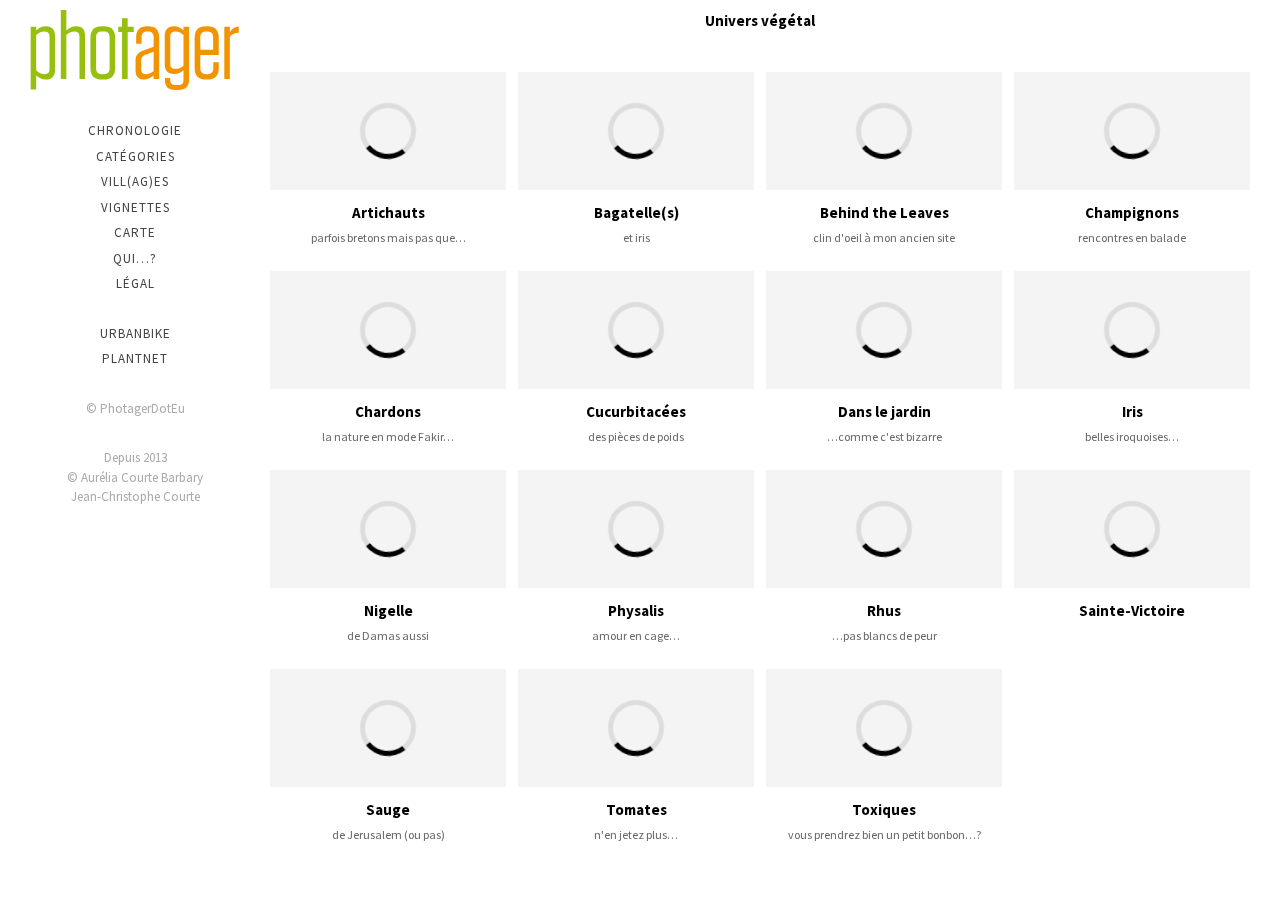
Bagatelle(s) (636, 212)
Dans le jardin (884, 411)
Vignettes (135, 207)
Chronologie (135, 130)
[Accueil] (135, 50)
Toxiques (884, 809)
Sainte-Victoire (1132, 610)
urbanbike (135, 333)
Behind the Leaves (884, 212)
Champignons (1132, 212)
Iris (1132, 411)
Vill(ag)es (135, 181)
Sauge (388, 809)
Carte (135, 232)
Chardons (388, 411)
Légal (135, 283)
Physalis (636, 610)
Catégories (135, 156)
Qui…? (135, 258)
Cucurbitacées (636, 411)
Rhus (884, 610)
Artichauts (388, 212)
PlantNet (135, 358)
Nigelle (388, 610)
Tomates (636, 809)
